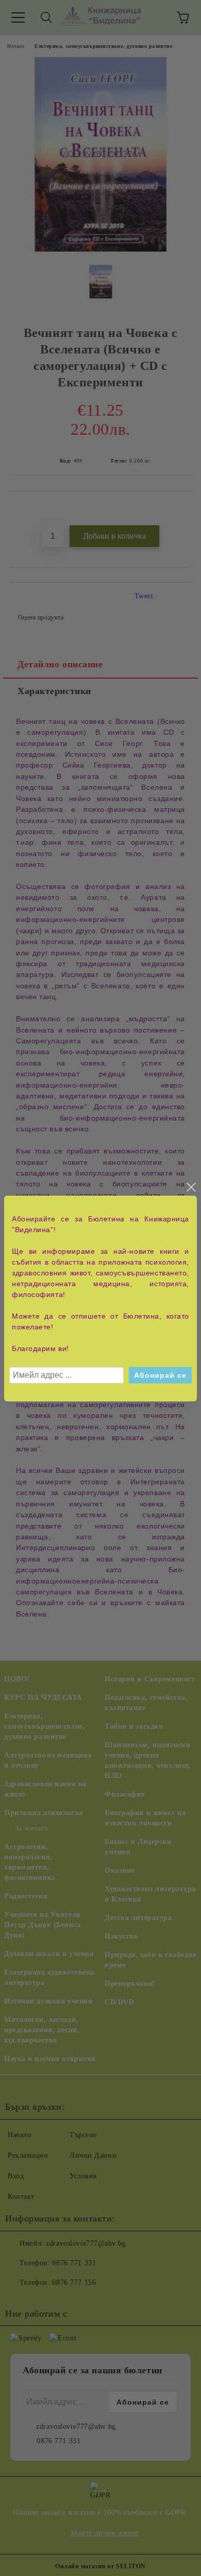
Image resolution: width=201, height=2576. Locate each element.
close (191, 1187)
